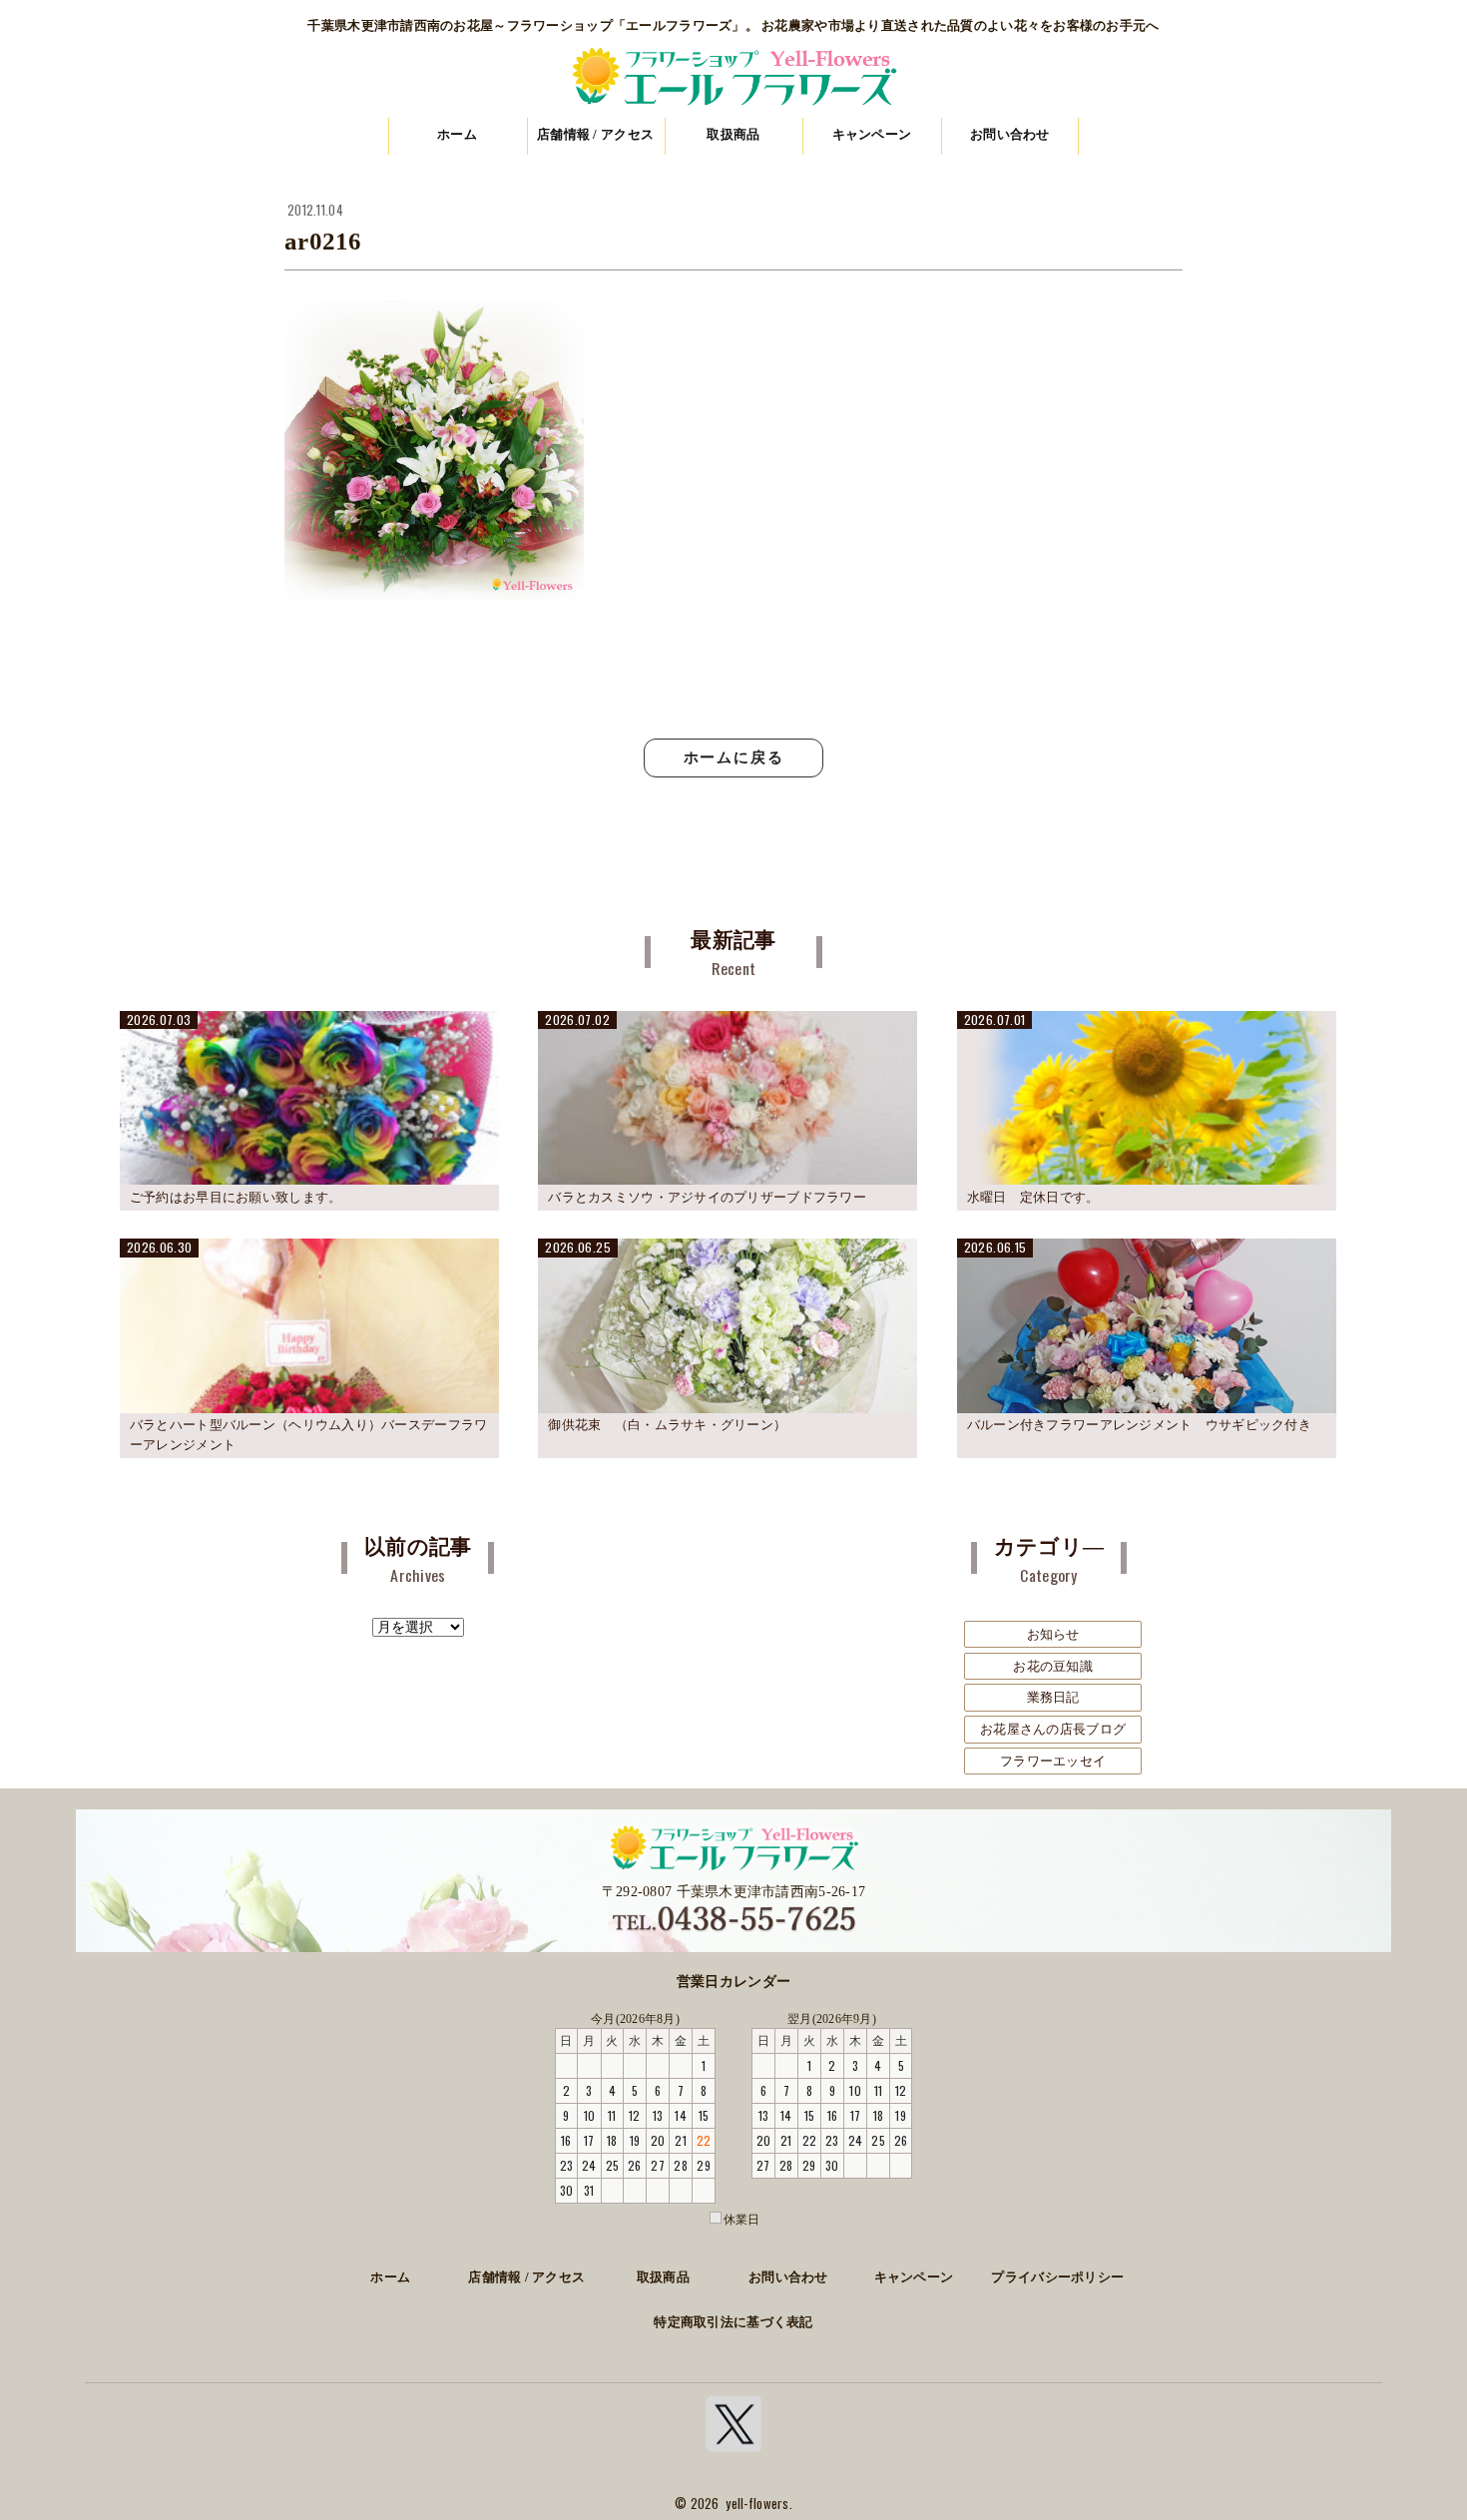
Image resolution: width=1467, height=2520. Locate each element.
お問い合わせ (1010, 134)
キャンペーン (872, 134)
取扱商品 (733, 134)
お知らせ (1053, 1634)
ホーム (457, 134)
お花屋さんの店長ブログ (1053, 1729)
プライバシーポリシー (1057, 2277)
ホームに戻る (734, 757)
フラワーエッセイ (1053, 1761)
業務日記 (1053, 1697)
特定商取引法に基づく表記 (733, 2322)
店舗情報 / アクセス (595, 134)
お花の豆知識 (1053, 1666)
